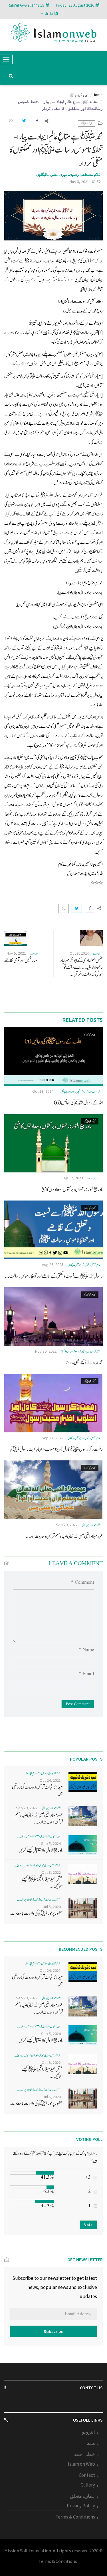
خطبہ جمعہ (83, 2454)
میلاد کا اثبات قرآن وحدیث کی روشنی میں (37, 1790)
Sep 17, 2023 (72, 1178)
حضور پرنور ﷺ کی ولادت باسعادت (37, 1913)
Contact (87, 2475)
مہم (91, 2443)
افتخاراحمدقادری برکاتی (91, 1525)
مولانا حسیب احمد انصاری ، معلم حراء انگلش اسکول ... (39, 1837)
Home (98, 95)
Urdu (49, 13)
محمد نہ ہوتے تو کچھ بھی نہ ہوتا (84, 1363)
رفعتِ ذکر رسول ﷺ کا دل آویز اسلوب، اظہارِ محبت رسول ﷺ (56, 1449)
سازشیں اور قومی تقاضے (21, 960)
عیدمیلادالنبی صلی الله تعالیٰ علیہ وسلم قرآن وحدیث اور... (64, 1536)
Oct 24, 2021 (50, 1780)
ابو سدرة (97, 954)
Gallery (88, 2485)
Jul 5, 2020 (52, 1907)
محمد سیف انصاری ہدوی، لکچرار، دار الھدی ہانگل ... (79, 1092)
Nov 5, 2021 (16, 953)
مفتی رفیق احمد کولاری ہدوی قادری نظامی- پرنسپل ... (39, 1900)
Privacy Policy (81, 2506)
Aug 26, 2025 (53, 1265)
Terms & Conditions (75, 2517)
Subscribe (53, 2331)
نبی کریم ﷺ (79, 95)
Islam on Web (81, 2464)
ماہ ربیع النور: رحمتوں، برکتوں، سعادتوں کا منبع (72, 1190)
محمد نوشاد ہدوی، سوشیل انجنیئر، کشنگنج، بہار (43, 1773)
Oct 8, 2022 (51, 1872)
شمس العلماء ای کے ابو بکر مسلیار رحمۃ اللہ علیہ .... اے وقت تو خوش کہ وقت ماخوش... (81, 967)
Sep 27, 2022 (53, 1438)
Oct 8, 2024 (79, 953)
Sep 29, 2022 (67, 1525)
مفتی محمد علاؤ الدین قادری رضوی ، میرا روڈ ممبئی (81, 1352)
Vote (88, 2225)
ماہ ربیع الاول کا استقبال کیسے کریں (41, 1850)
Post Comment (78, 1704)
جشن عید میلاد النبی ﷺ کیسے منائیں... (42, 1883)
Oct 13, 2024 (43, 1091)
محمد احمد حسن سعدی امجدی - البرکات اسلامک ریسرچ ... (37, 1865)
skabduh (94, 1178)
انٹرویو (88, 2432)
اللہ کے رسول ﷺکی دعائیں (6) (78, 1103)
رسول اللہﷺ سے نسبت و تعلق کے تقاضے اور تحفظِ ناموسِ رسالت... (54, 1276)
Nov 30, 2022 (46, 1351)
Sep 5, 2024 (51, 1844)
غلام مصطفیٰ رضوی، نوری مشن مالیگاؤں (68, 175)
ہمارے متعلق (82, 2496)
